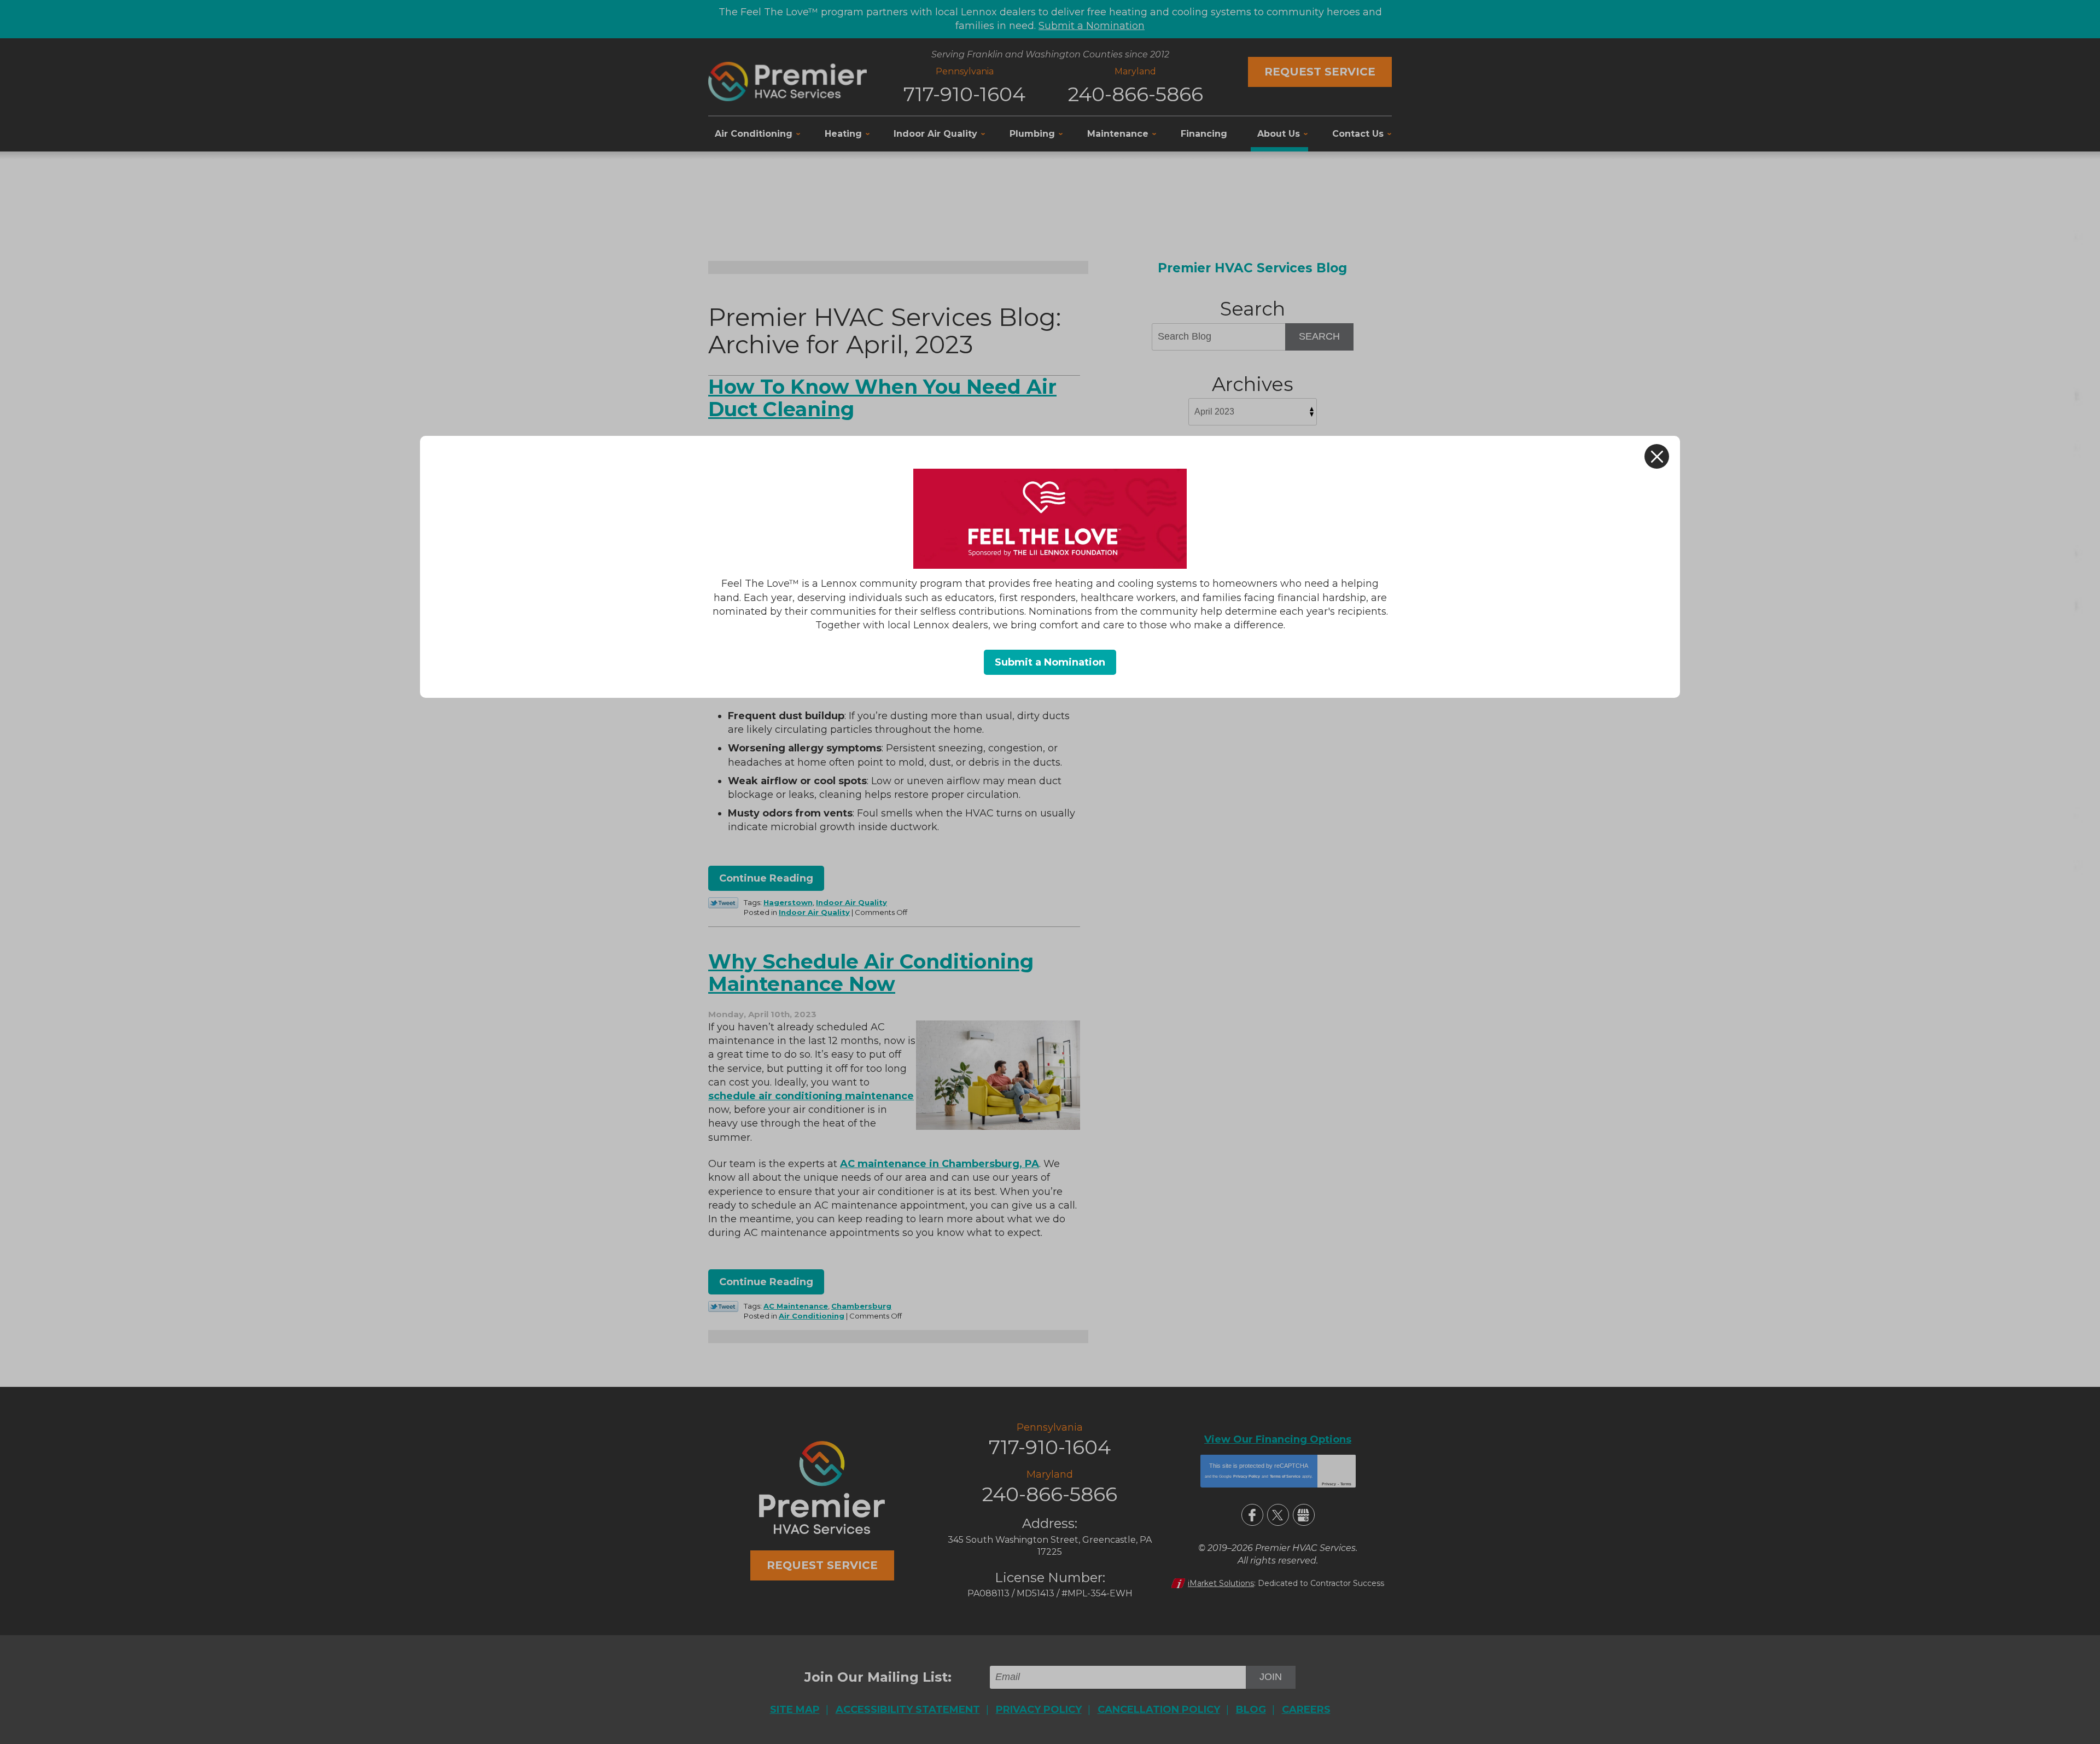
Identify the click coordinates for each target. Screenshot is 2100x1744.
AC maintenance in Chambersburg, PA (940, 1164)
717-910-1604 (964, 94)
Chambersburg (861, 1306)
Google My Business (1304, 1515)
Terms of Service (1285, 1476)
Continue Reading (766, 878)
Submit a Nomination (1092, 26)
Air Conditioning (812, 1316)
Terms (1346, 1484)
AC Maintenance (796, 1306)
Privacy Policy (1247, 1476)
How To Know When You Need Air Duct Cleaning (882, 398)
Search (1319, 336)
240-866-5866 (1136, 94)
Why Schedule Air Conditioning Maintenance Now (871, 973)
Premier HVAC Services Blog (1252, 268)
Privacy (1329, 1484)
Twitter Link (723, 903)
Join (1271, 1677)
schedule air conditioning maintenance (811, 1096)
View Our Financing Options (1278, 1439)
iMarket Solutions (1221, 1583)
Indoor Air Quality (851, 902)
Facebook (1252, 1515)
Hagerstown (788, 902)
